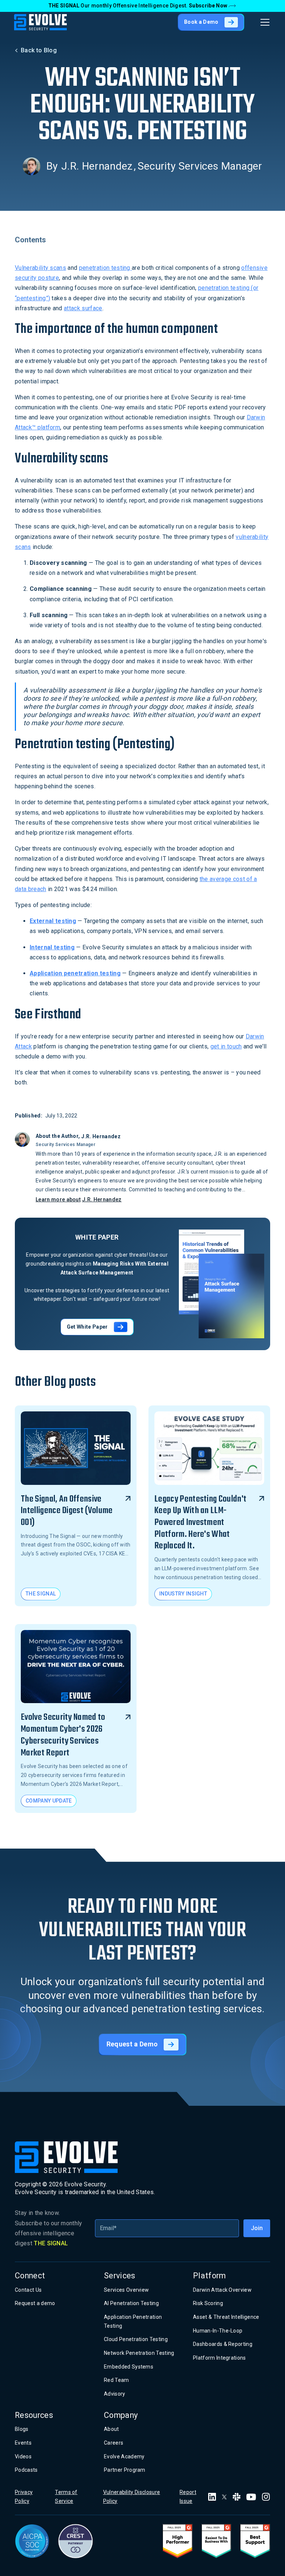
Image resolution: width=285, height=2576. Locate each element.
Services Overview (126, 2290)
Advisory (115, 2394)
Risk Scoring (208, 2303)
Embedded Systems (129, 2367)
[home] (40, 22)
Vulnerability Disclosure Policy (132, 2497)
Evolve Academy (124, 2456)
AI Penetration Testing (131, 2303)
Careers (114, 2443)
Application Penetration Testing (133, 2321)
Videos (23, 2456)
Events (23, 2443)
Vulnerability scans (40, 268)
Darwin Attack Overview (222, 2290)
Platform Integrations (220, 2358)
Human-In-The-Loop (218, 2331)
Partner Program (125, 2470)
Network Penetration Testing (139, 2353)
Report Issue (188, 2497)
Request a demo (35, 2303)
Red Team (117, 2380)
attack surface (83, 308)
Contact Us (28, 2290)
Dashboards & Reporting (223, 2344)
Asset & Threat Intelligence (226, 2317)
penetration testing (105, 268)
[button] (263, 22)
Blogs (22, 2429)
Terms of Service (66, 2497)
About (112, 2429)
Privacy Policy (24, 2497)
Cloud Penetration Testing (136, 2339)
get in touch (226, 1046)
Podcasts (26, 2470)
